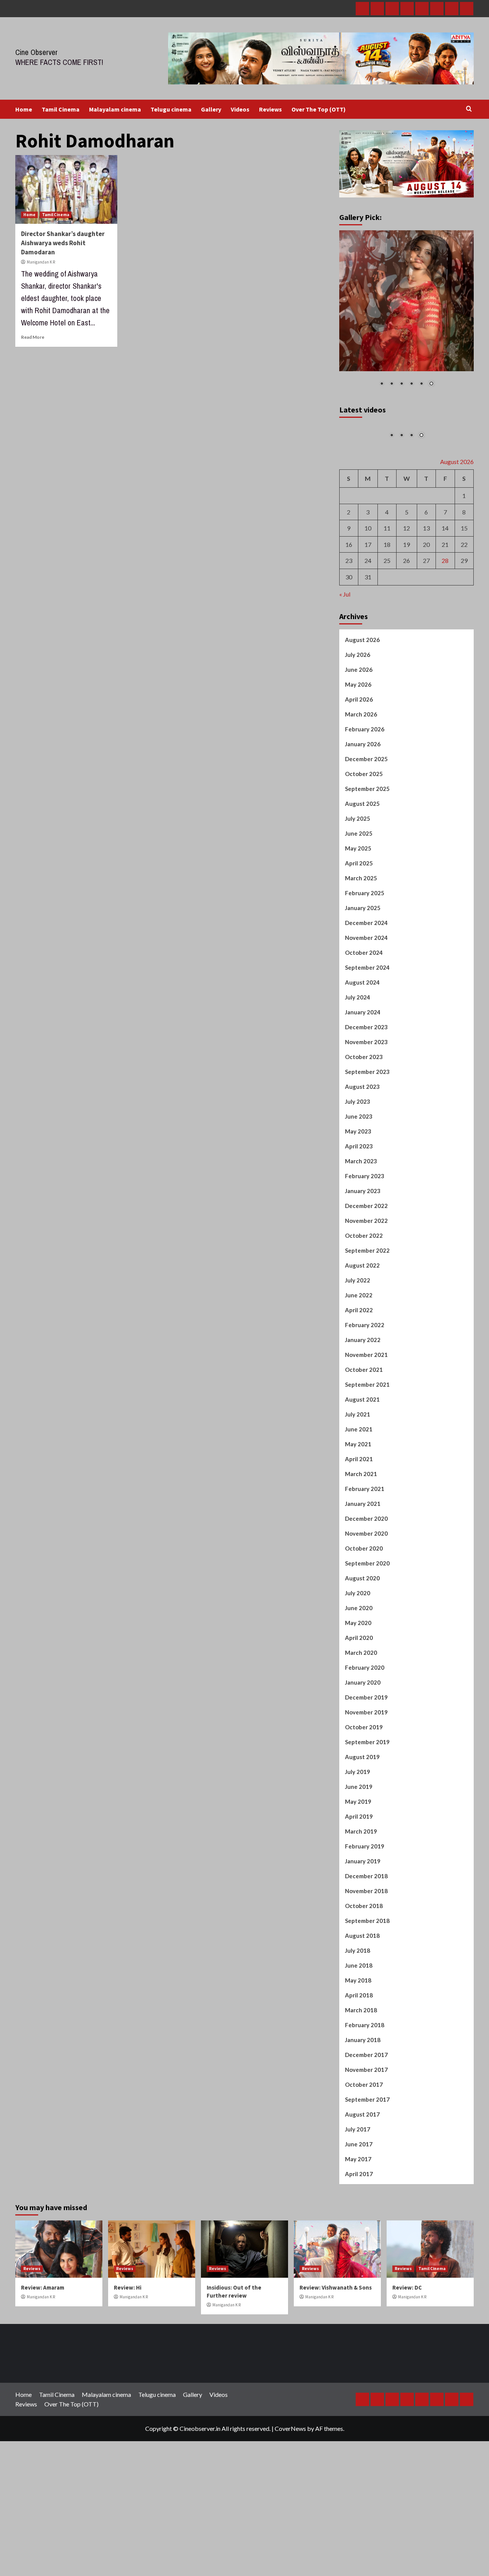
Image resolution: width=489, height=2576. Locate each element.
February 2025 (365, 896)
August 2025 (362, 807)
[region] (407, 313)
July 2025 (358, 821)
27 (426, 564)
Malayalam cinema (115, 109)
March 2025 (361, 881)
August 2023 (362, 1090)
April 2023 (359, 1149)
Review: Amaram (43, 2291)
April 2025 (359, 866)
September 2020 (367, 1566)
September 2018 (367, 1924)
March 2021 (361, 1477)
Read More (33, 337)
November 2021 (366, 1358)
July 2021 (358, 1417)
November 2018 (366, 1894)
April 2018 (359, 1998)
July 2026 (358, 658)
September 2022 (367, 1253)
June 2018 (359, 1968)
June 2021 (359, 1432)
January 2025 (363, 911)
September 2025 (367, 792)
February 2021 (365, 1492)
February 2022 (365, 1328)
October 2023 (364, 1060)
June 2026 (359, 673)
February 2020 (365, 1670)
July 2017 (358, 2132)
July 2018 (358, 1953)
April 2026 (359, 702)
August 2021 (362, 1402)
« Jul (345, 597)
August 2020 (362, 1581)
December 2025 (366, 762)
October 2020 (364, 1551)
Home (24, 109)
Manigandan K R (41, 262)
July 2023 (358, 1104)
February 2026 (365, 732)
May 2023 (358, 1134)
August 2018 (362, 1939)
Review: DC (407, 2291)
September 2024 (367, 970)
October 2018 (364, 1909)
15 (464, 531)
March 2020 (361, 1656)
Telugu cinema (171, 109)
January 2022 (363, 1343)
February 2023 (365, 1179)
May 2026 (358, 687)
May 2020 (358, 1626)
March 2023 (361, 1164)
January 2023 (363, 1194)
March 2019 (361, 1834)
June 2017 (359, 2147)
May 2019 (358, 1805)
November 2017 (366, 2073)
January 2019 (363, 1864)
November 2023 (366, 1045)
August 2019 (362, 1760)
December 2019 (366, 1700)
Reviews (270, 109)
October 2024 (364, 956)
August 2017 (362, 2117)
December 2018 (366, 1879)
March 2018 (361, 2013)
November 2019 (366, 1715)
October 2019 (364, 1730)
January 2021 (363, 1507)
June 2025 (359, 836)
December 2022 (366, 1209)
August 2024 (362, 985)
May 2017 (358, 2162)
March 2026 (361, 717)
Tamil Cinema (61, 109)
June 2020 (359, 1611)
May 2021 (358, 1447)
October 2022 (364, 1239)
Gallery (211, 109)
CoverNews (290, 2431)
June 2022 (359, 1298)
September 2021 (367, 1387)
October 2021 (364, 1373)
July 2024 (358, 1000)
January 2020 (363, 1685)
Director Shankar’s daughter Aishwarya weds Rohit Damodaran (63, 243)
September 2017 (367, 2102)
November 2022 (366, 1224)
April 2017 (359, 2177)
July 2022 (358, 1283)
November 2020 (366, 1536)
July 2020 (358, 1596)
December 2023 (366, 1030)
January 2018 (363, 2043)
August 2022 (362, 1268)
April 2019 (359, 1819)
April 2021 (359, 1462)
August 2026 (362, 643)
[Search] (469, 109)
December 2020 (366, 1522)
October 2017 (364, 2088)
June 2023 (359, 1119)
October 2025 (364, 777)
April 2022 (359, 1313)
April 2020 (359, 1641)
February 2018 (365, 2028)
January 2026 (363, 747)
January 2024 (363, 1015)
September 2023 (367, 1075)
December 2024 (366, 926)
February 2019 (365, 1849)
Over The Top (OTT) (319, 109)
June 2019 (359, 1790)
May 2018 (358, 1983)
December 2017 (366, 2058)
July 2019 (358, 1775)
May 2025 (358, 851)
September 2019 (367, 1745)
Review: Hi (128, 2291)
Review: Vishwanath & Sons (336, 2291)
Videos (240, 109)
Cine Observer (36, 52)
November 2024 (366, 941)
